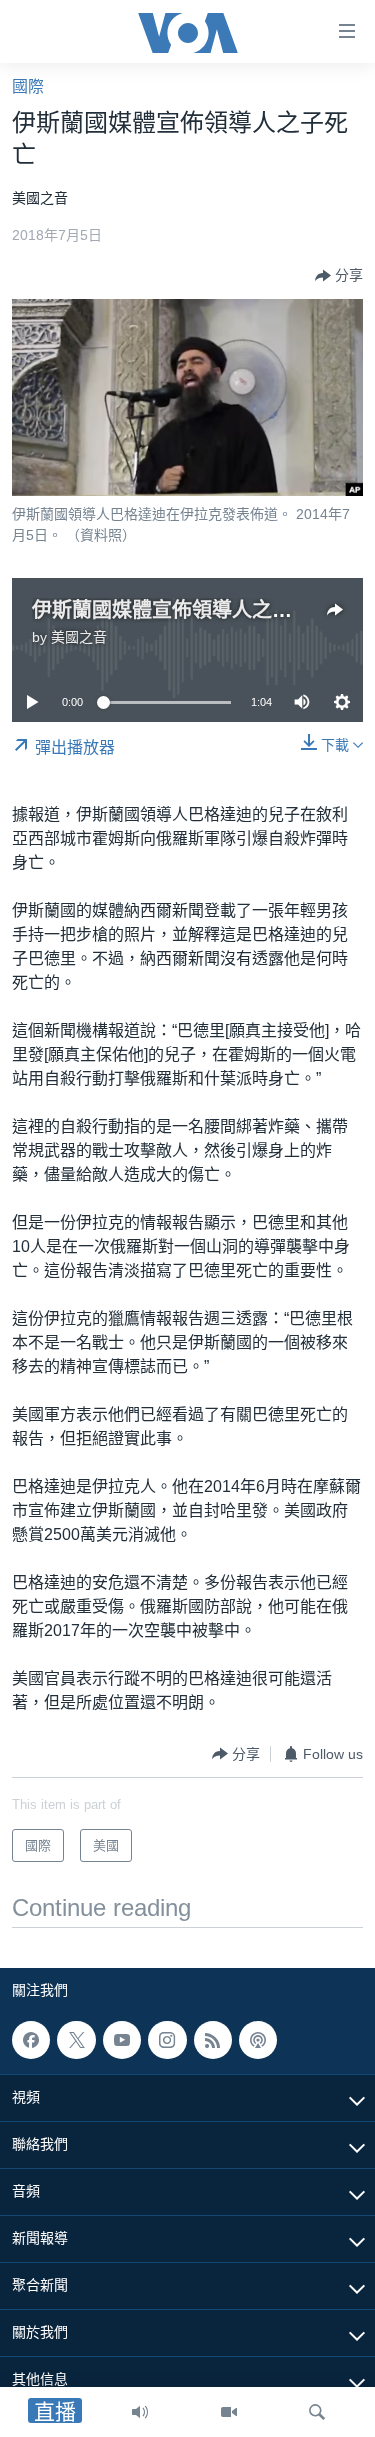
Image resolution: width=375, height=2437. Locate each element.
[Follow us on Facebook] (31, 2040)
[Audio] (140, 2412)
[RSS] (213, 2040)
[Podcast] (258, 2040)
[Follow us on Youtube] (122, 2040)
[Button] (339, 276)
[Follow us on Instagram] (167, 2040)
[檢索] (317, 2412)
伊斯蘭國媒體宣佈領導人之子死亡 (182, 610)
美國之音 (79, 637)
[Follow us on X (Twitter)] (76, 2040)
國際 (28, 86)
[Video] (229, 2412)
